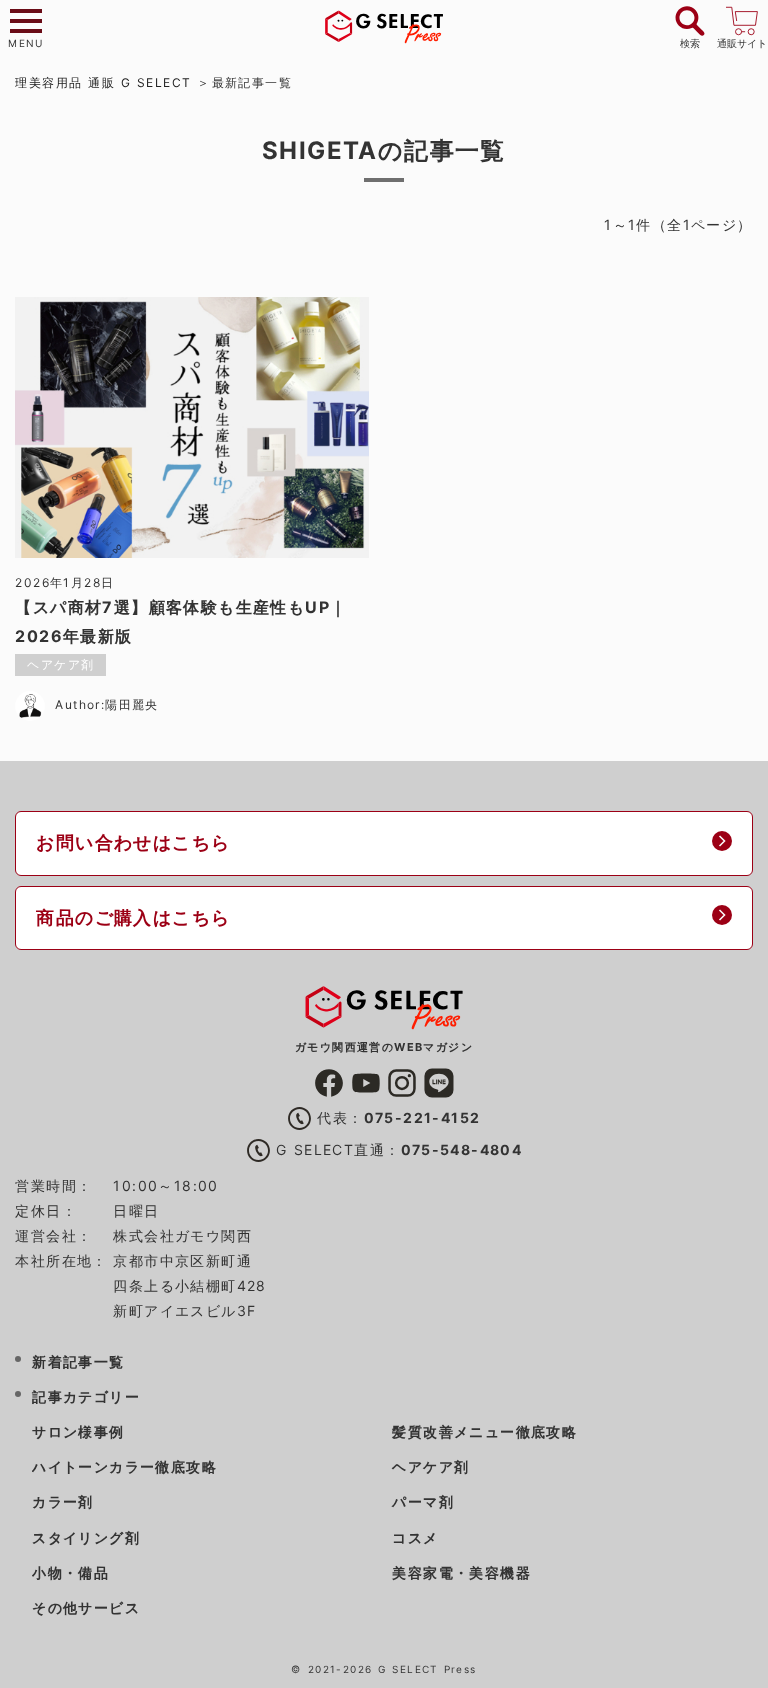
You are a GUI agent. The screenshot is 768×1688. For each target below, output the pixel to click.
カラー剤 (63, 1501)
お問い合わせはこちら (133, 842)
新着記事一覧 (78, 1361)
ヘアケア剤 (430, 1466)
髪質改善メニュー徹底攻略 (484, 1431)
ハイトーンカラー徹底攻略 (124, 1466)
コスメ (415, 1537)
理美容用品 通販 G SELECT (103, 82)
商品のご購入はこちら (133, 917)
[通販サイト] (742, 18)
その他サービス (86, 1607)
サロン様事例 (78, 1431)
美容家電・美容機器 (461, 1572)
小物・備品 (70, 1572)
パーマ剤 (423, 1501)
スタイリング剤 (86, 1537)
